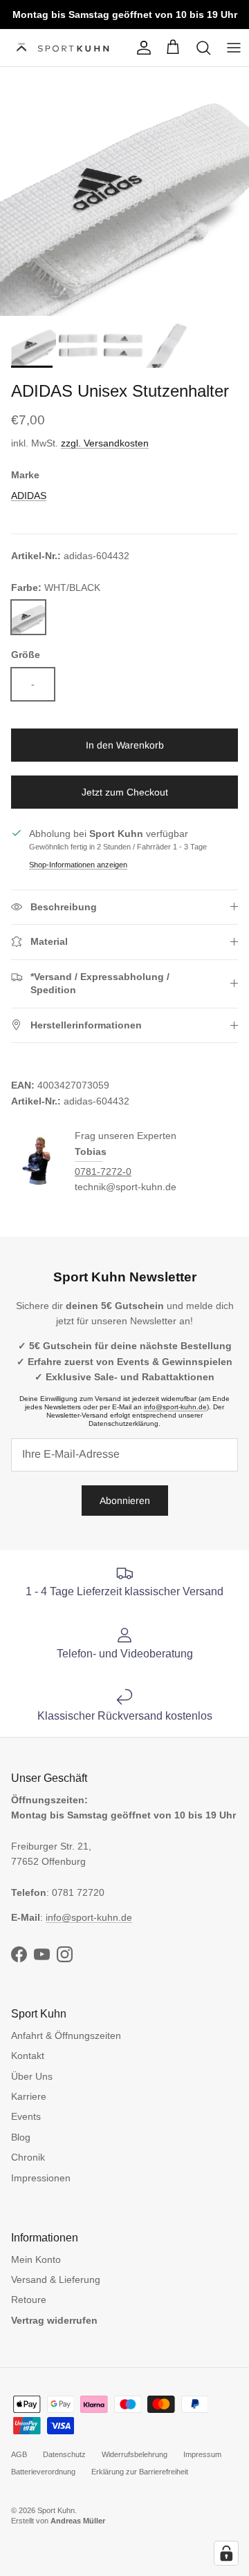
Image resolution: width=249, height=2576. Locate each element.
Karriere (29, 2096)
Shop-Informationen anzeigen (78, 865)
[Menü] (234, 48)
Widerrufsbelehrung (135, 2454)
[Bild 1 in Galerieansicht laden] (124, 191)
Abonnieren (125, 1501)
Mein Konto (36, 2259)
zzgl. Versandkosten (105, 443)
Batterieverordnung (43, 2472)
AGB (19, 2454)
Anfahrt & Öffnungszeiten (66, 2036)
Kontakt (28, 2056)
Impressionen (41, 2178)
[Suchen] (203, 48)
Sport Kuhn (56, 2510)
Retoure (29, 2300)
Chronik (28, 2157)
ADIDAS (29, 496)
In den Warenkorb (125, 745)
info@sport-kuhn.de (175, 1407)
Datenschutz (64, 2454)
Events (26, 2116)
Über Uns (32, 2076)
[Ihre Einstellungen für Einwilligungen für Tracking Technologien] (226, 2553)
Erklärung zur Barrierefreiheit (140, 2472)
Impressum (202, 2454)
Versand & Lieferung (56, 2279)
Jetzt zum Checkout (125, 792)
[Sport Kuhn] (64, 48)
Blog (21, 2137)
